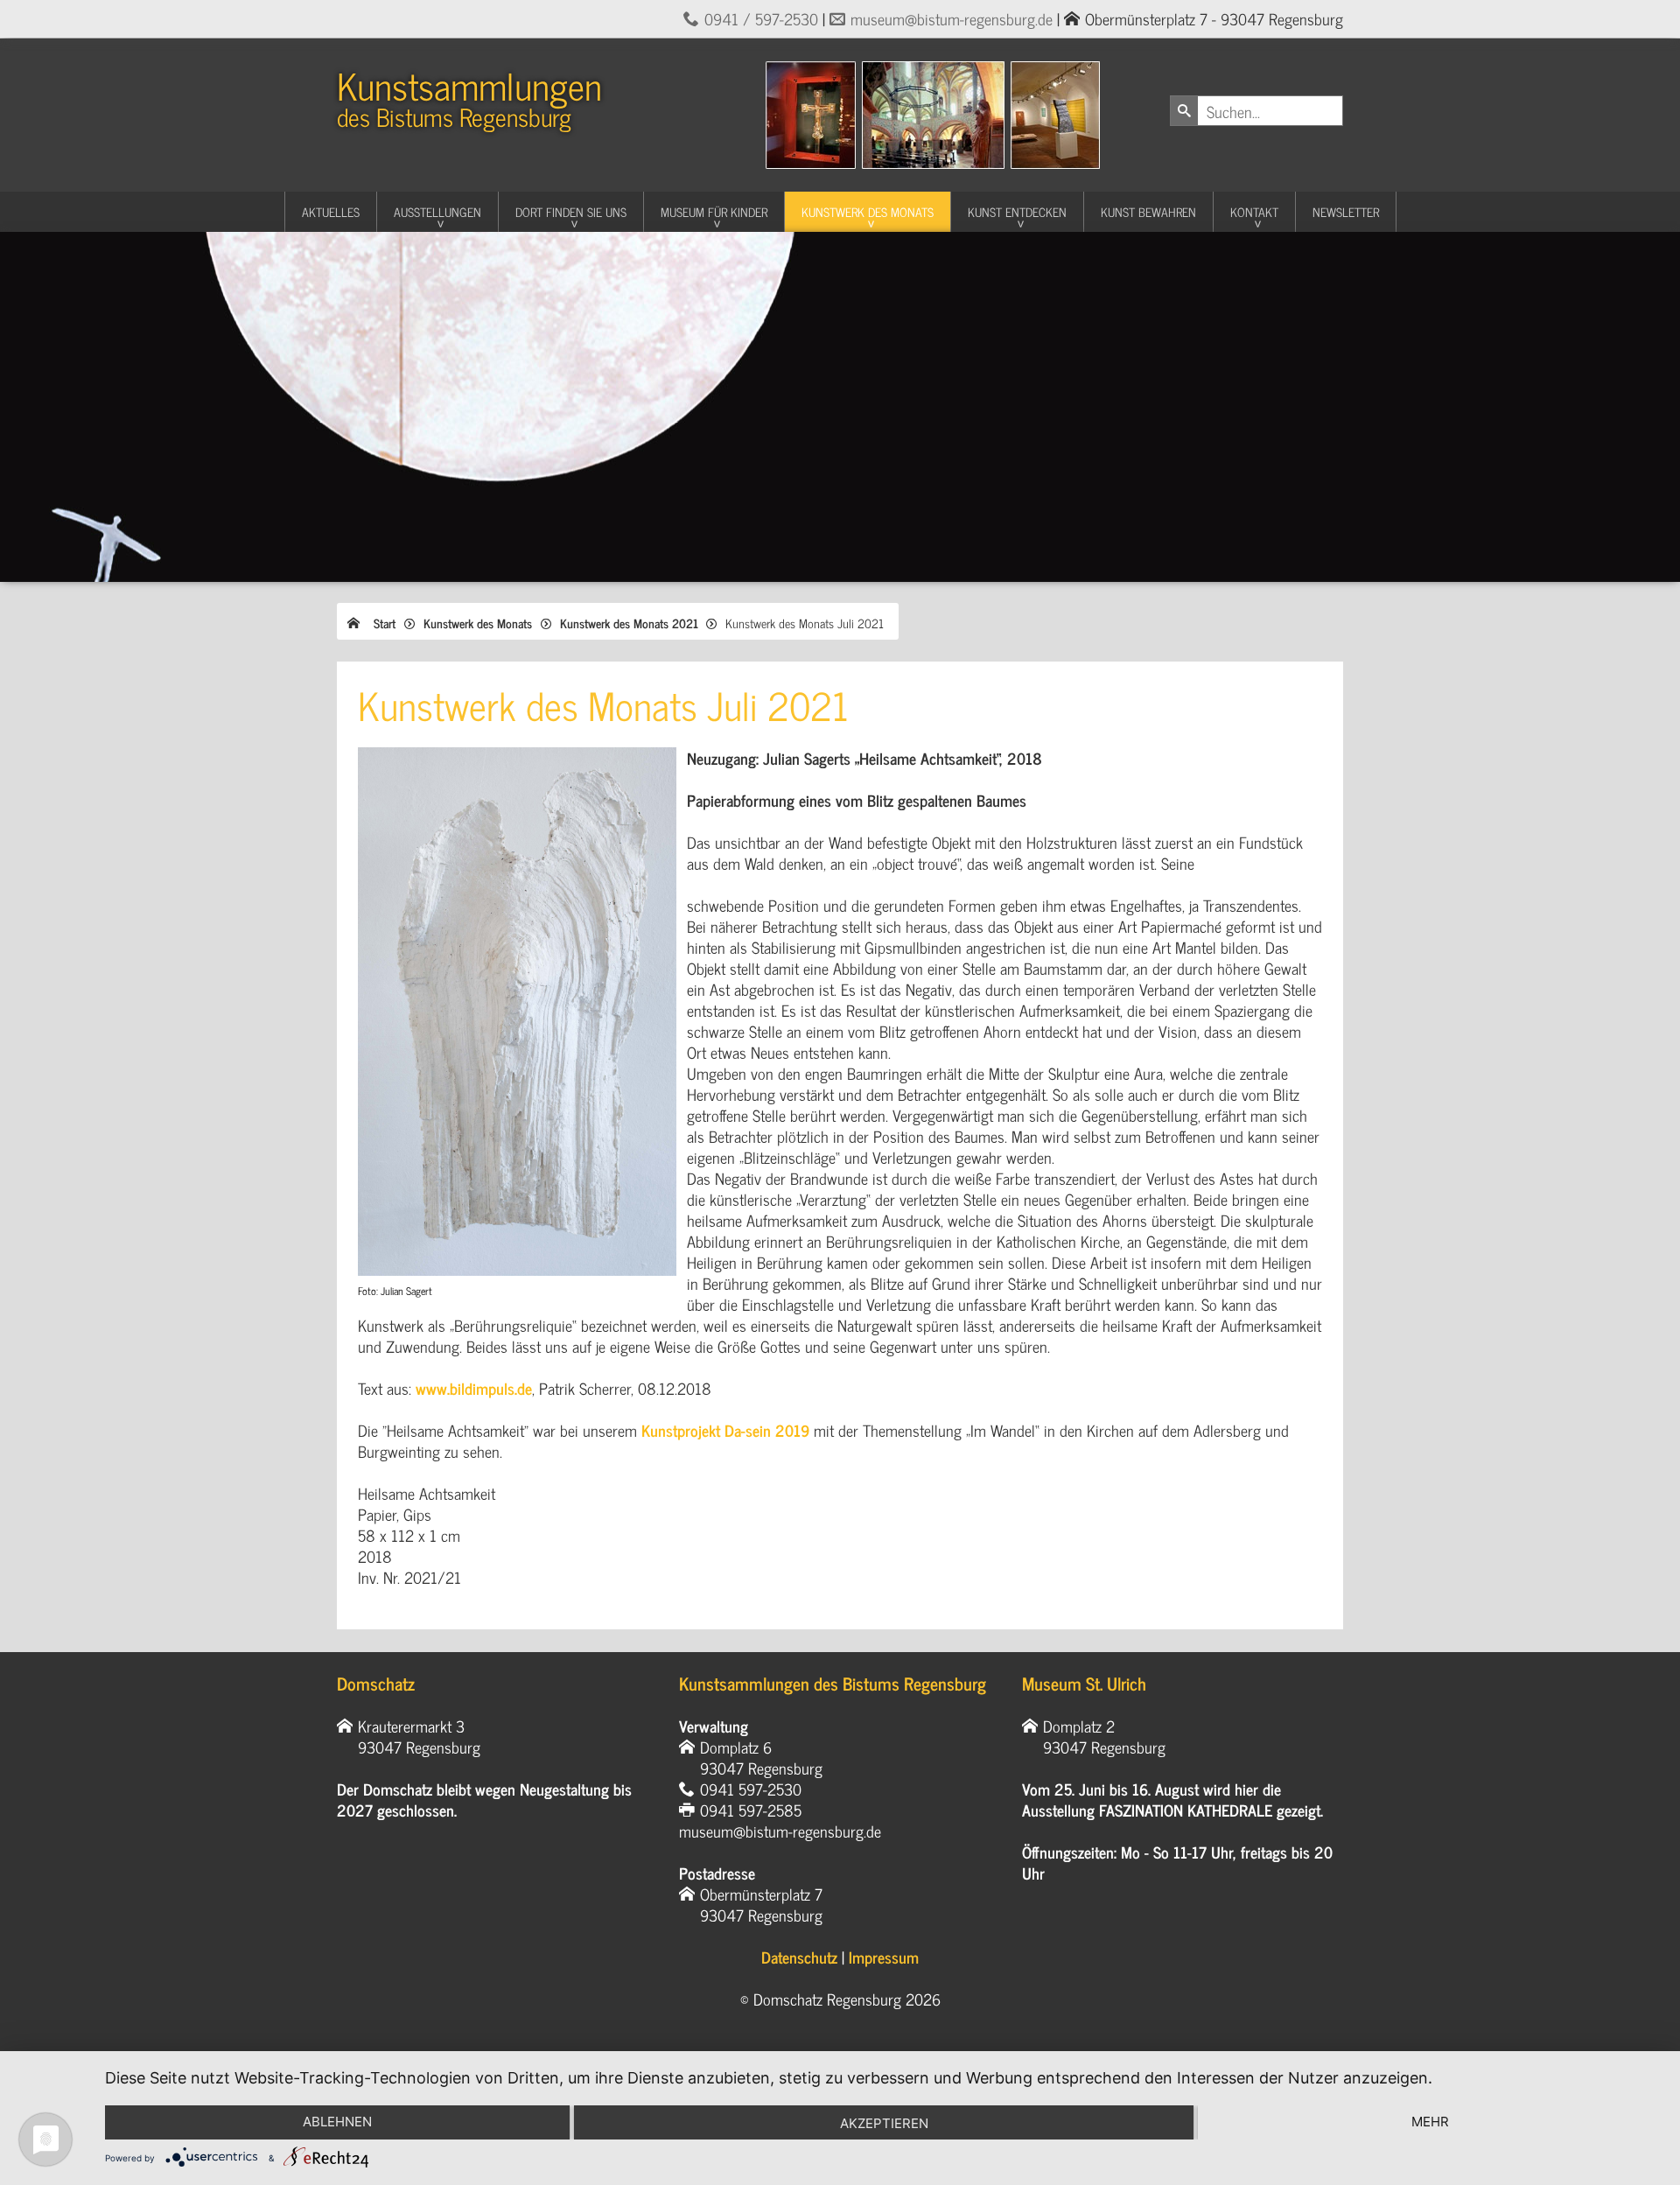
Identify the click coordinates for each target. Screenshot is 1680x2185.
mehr (1430, 2122)
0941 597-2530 (751, 1789)
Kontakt (1254, 211)
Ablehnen (337, 2122)
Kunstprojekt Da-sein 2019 (725, 1430)
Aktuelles (331, 211)
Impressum (884, 1957)
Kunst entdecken (1017, 211)
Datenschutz (799, 1957)
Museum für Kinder (714, 211)
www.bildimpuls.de (474, 1388)
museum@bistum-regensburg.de (952, 18)
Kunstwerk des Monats (868, 211)
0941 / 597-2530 (761, 18)
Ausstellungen (437, 211)
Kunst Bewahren (1148, 211)
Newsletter (1346, 211)
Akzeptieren (884, 2123)
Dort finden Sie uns (571, 211)
